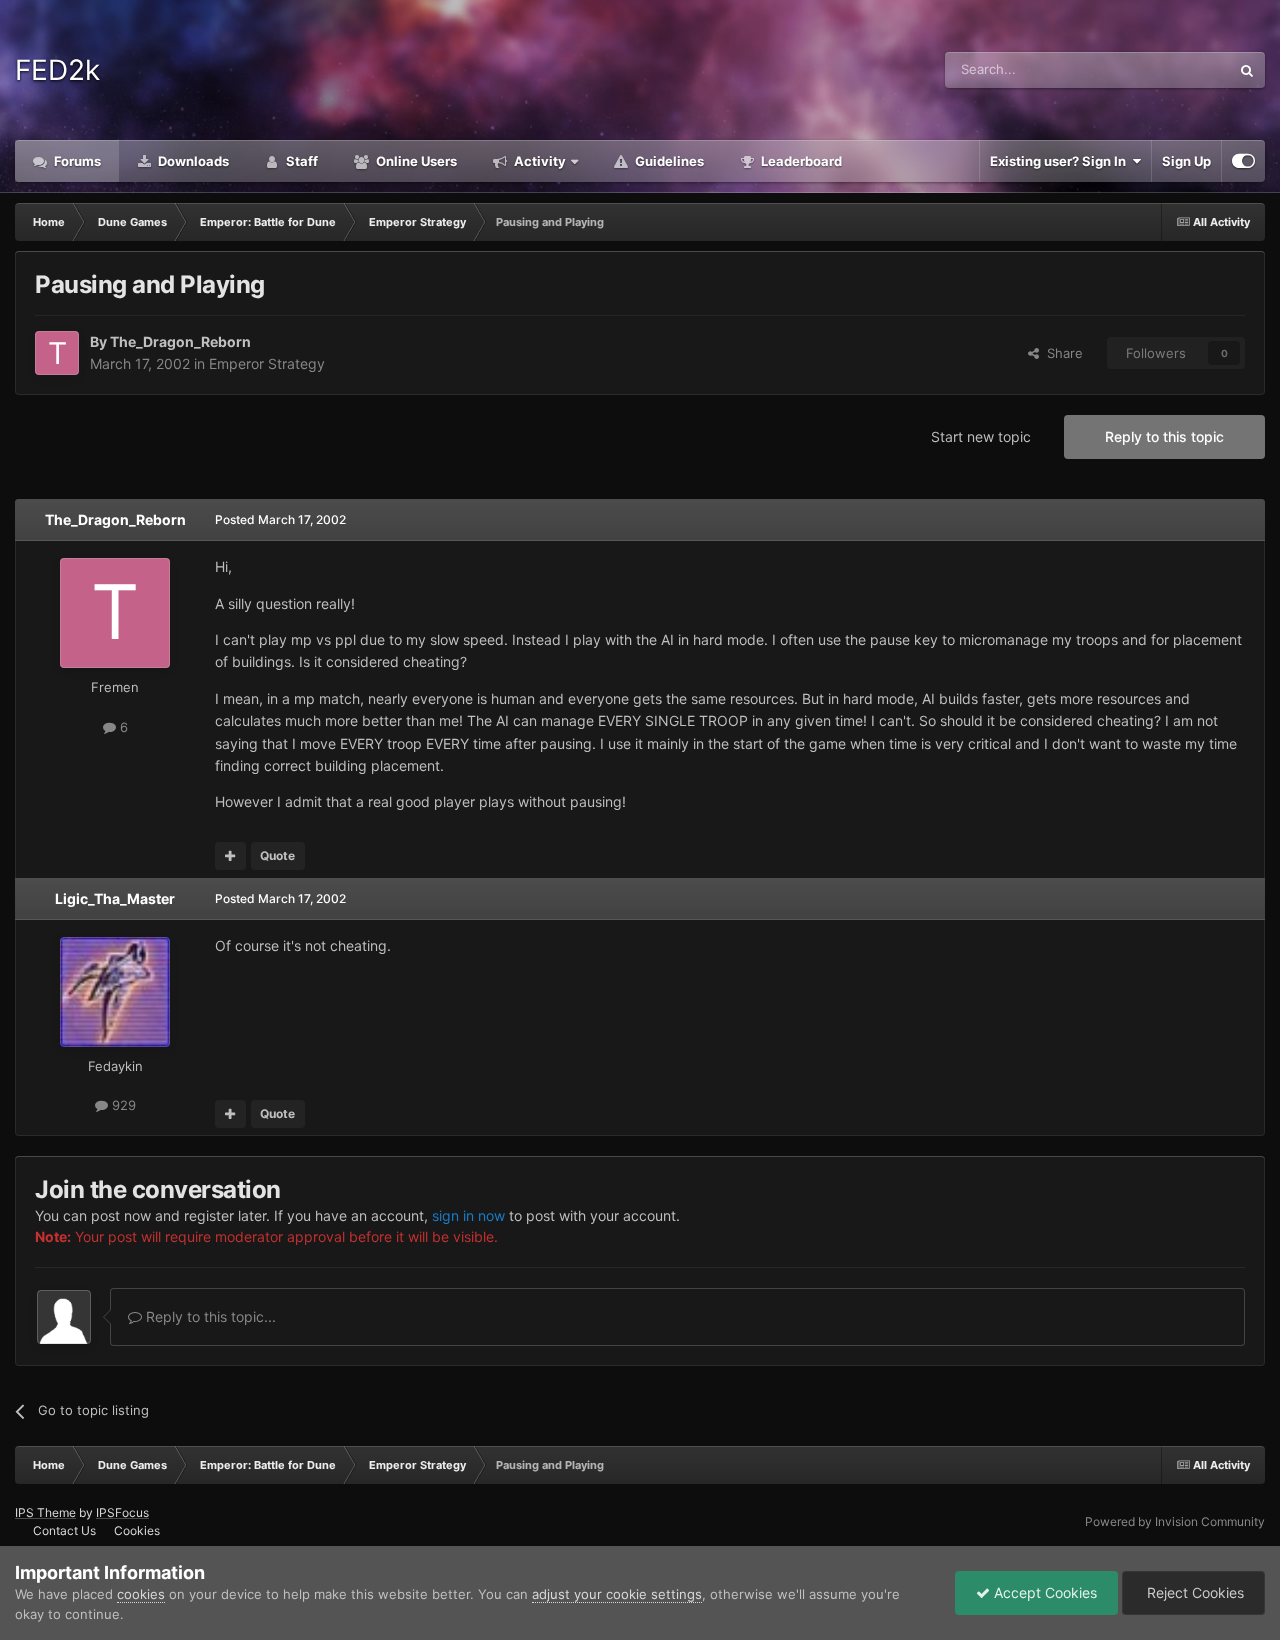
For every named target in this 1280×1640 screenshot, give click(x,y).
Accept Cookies (1043, 1592)
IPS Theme (45, 1512)
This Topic (1173, 69)
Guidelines (668, 161)
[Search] (1247, 70)
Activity (538, 161)
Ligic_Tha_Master (115, 898)
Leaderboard (800, 161)
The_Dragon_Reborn (180, 341)
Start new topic (981, 436)
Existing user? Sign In (1061, 161)
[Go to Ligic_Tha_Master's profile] (115, 992)
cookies (141, 1594)
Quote (277, 855)
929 (122, 1105)
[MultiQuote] (230, 856)
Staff (300, 161)
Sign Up (1186, 161)
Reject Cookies (1193, 1592)
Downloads (192, 161)
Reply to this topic (1164, 436)
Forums (76, 161)
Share (1061, 353)
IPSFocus (122, 1512)
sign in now (468, 1215)
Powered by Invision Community (1175, 1521)
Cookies (137, 1530)
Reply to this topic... (209, 1316)
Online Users (415, 161)
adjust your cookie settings (617, 1594)
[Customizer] (1243, 161)
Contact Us (64, 1530)
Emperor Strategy (267, 363)
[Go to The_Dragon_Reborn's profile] (57, 353)
